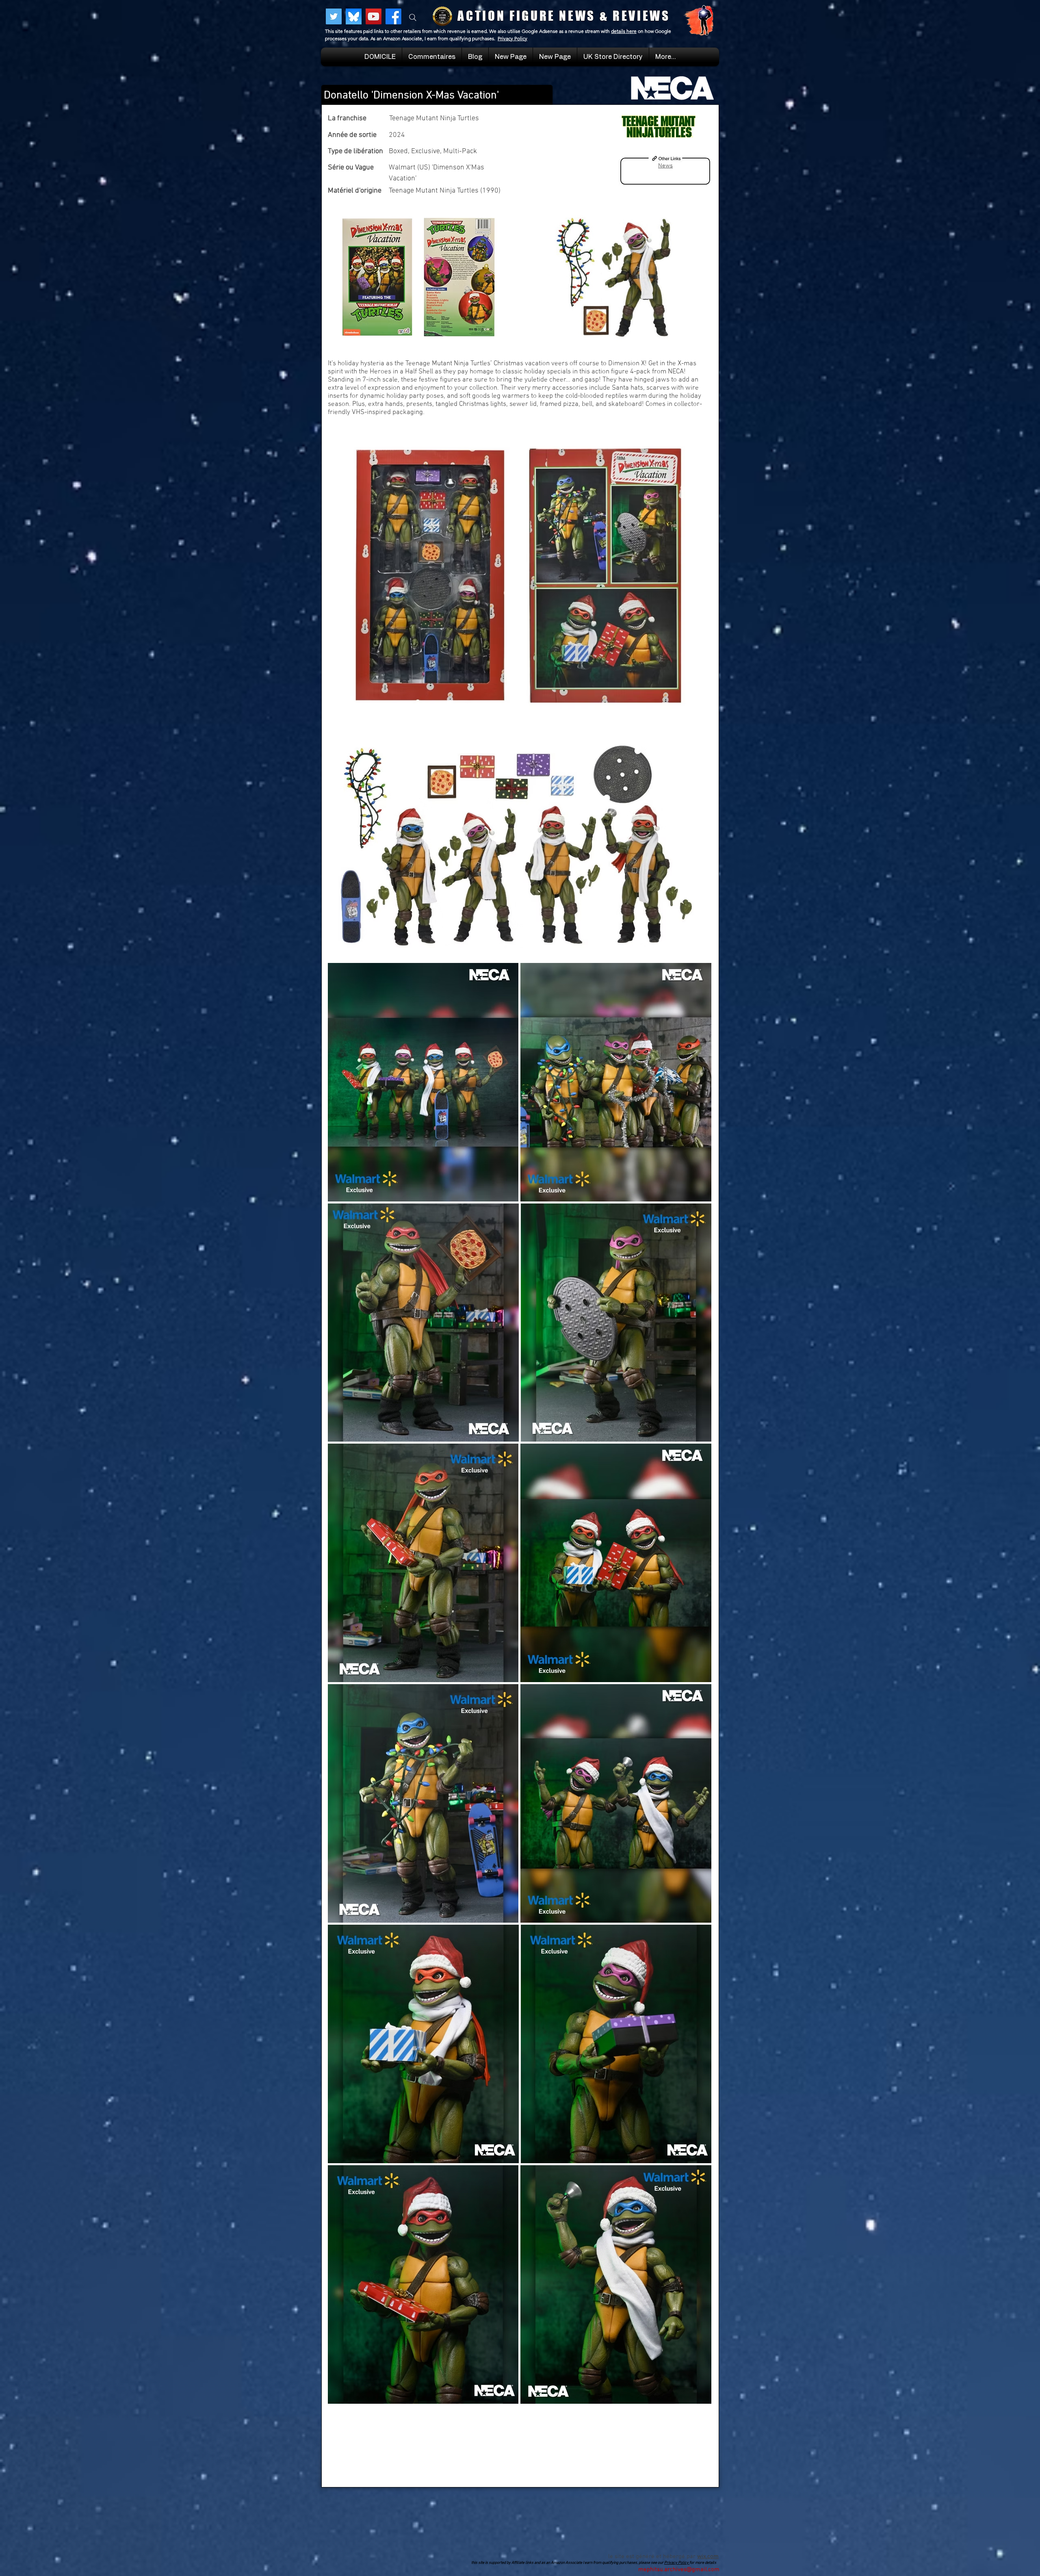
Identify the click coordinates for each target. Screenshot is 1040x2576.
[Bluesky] (354, 16)
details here (624, 31)
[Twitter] (334, 16)
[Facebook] (393, 16)
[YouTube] (374, 16)
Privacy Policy (512, 38)
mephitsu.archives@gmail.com (679, 2569)
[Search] (413, 17)
